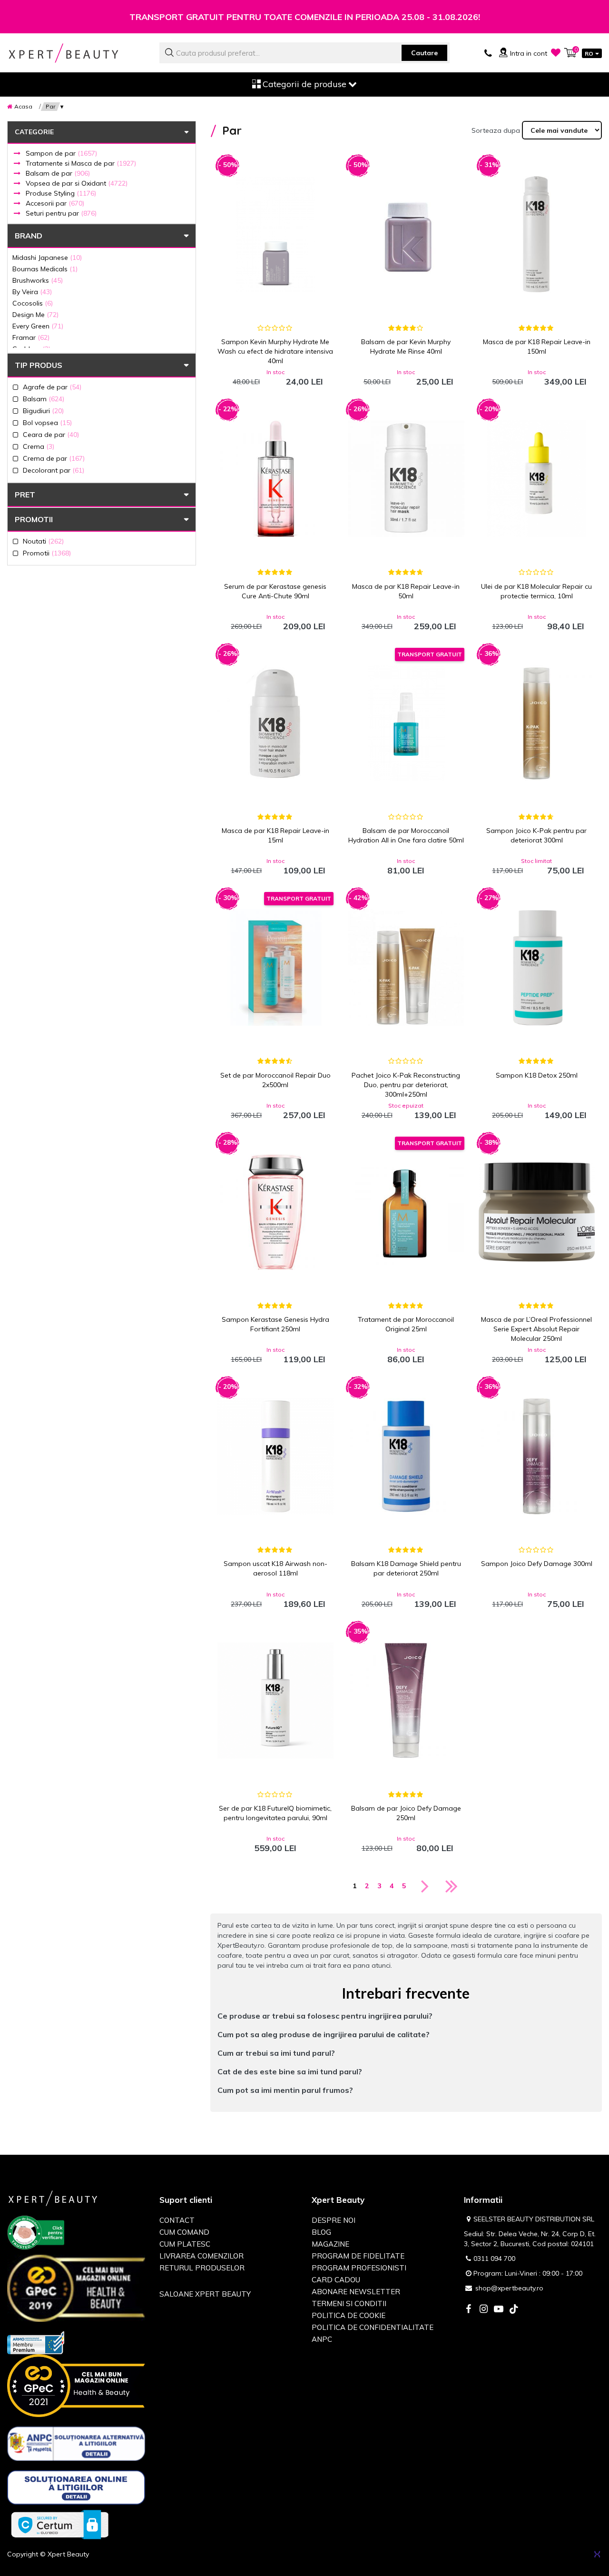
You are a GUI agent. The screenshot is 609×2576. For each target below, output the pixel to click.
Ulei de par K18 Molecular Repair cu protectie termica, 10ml (536, 591)
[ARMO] (36, 2342)
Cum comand (184, 2232)
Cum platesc (185, 2244)
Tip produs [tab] (39, 365)
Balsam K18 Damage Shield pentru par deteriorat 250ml (406, 1568)
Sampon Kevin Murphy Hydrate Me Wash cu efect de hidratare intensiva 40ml (275, 351)
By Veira (32, 292)
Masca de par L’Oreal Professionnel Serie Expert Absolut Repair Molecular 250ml (536, 1329)
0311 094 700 (494, 2259)
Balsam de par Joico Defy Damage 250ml (406, 1813)
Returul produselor (202, 2268)
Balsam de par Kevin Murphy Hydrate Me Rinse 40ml (406, 347)
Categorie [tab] (34, 132)
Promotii (34, 519)
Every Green (38, 326)
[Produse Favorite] (556, 52)
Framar (31, 337)
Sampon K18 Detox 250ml (537, 1075)
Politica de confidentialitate (373, 2327)
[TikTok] (514, 2310)
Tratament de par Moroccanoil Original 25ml (406, 1324)
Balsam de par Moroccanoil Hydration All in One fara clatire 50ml (406, 835)
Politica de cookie (349, 2315)
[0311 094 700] (488, 52)
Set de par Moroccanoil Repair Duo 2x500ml (275, 1080)
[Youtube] (499, 2310)
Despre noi (334, 2220)
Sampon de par (61, 153)
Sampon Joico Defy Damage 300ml (537, 1564)
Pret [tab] (25, 495)
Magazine (330, 2244)
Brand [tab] (29, 236)
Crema (39, 446)
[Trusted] (36, 2234)
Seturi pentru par (61, 213)
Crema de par (54, 458)
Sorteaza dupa (496, 130)
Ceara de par (51, 434)
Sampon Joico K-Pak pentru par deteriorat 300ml (536, 835)
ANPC (322, 2339)
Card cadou (336, 2280)
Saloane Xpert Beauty (205, 2294)
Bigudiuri (43, 411)
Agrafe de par (52, 387)
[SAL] (76, 2446)
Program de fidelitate (358, 2256)
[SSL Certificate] (60, 2524)
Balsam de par (58, 173)
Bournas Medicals (45, 269)
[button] (406, 2016)
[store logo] (76, 53)
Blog (321, 2232)
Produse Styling (61, 193)
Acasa (23, 106)
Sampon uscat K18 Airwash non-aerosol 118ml (275, 1568)
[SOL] (76, 2489)
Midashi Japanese (47, 257)
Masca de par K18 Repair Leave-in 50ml (406, 591)
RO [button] (589, 54)
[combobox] (304, 53)
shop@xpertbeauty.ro (509, 2288)
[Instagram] (483, 2310)
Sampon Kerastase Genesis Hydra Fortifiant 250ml (275, 1324)
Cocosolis (33, 303)
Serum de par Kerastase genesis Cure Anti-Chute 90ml (275, 591)
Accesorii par (55, 203)
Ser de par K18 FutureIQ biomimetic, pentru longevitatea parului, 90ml (275, 1813)
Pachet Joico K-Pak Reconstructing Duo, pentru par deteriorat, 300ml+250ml (406, 1085)
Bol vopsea (47, 422)
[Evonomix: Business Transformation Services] (597, 2554)
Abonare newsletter (356, 2292)
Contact (177, 2220)
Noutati (43, 541)
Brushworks (38, 280)
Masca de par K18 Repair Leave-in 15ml (275, 835)
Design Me (35, 314)
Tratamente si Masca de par (81, 163)
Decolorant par (54, 470)
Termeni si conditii (349, 2304)
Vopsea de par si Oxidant (77, 183)
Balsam (44, 399)
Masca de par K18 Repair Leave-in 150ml (537, 347)
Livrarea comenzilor (201, 2256)
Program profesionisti (359, 2268)
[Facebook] (468, 2310)
